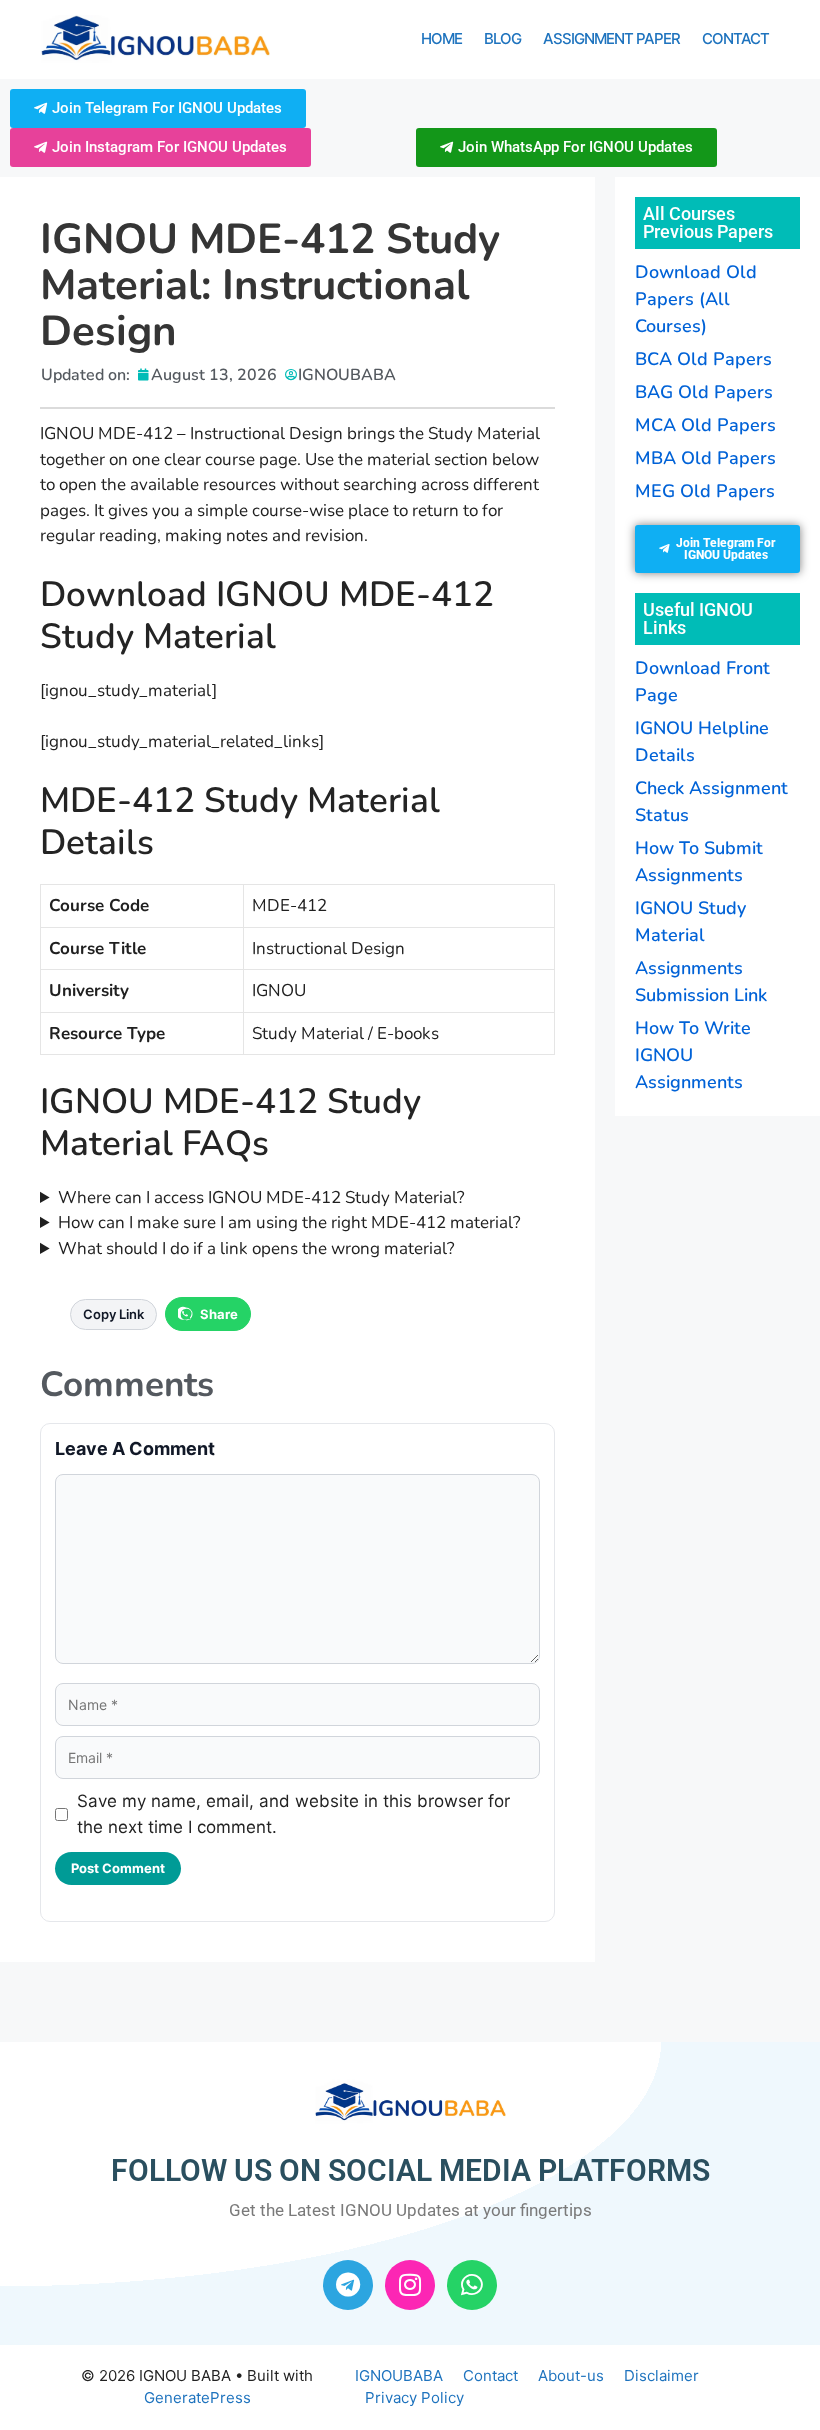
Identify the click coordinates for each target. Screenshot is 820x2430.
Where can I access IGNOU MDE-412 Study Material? (261, 1197)
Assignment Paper (611, 38)
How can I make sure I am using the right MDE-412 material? (289, 1222)
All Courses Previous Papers (708, 222)
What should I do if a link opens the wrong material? (256, 1248)
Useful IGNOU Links (698, 618)
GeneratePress (197, 2397)
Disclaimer (661, 2375)
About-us (571, 2375)
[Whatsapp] (472, 2285)
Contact (735, 38)
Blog (502, 38)
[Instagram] (410, 2285)
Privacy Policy (414, 2397)
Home (441, 38)
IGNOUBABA (399, 2375)
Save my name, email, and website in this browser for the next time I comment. (293, 1814)
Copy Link (113, 1314)
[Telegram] (348, 2285)
